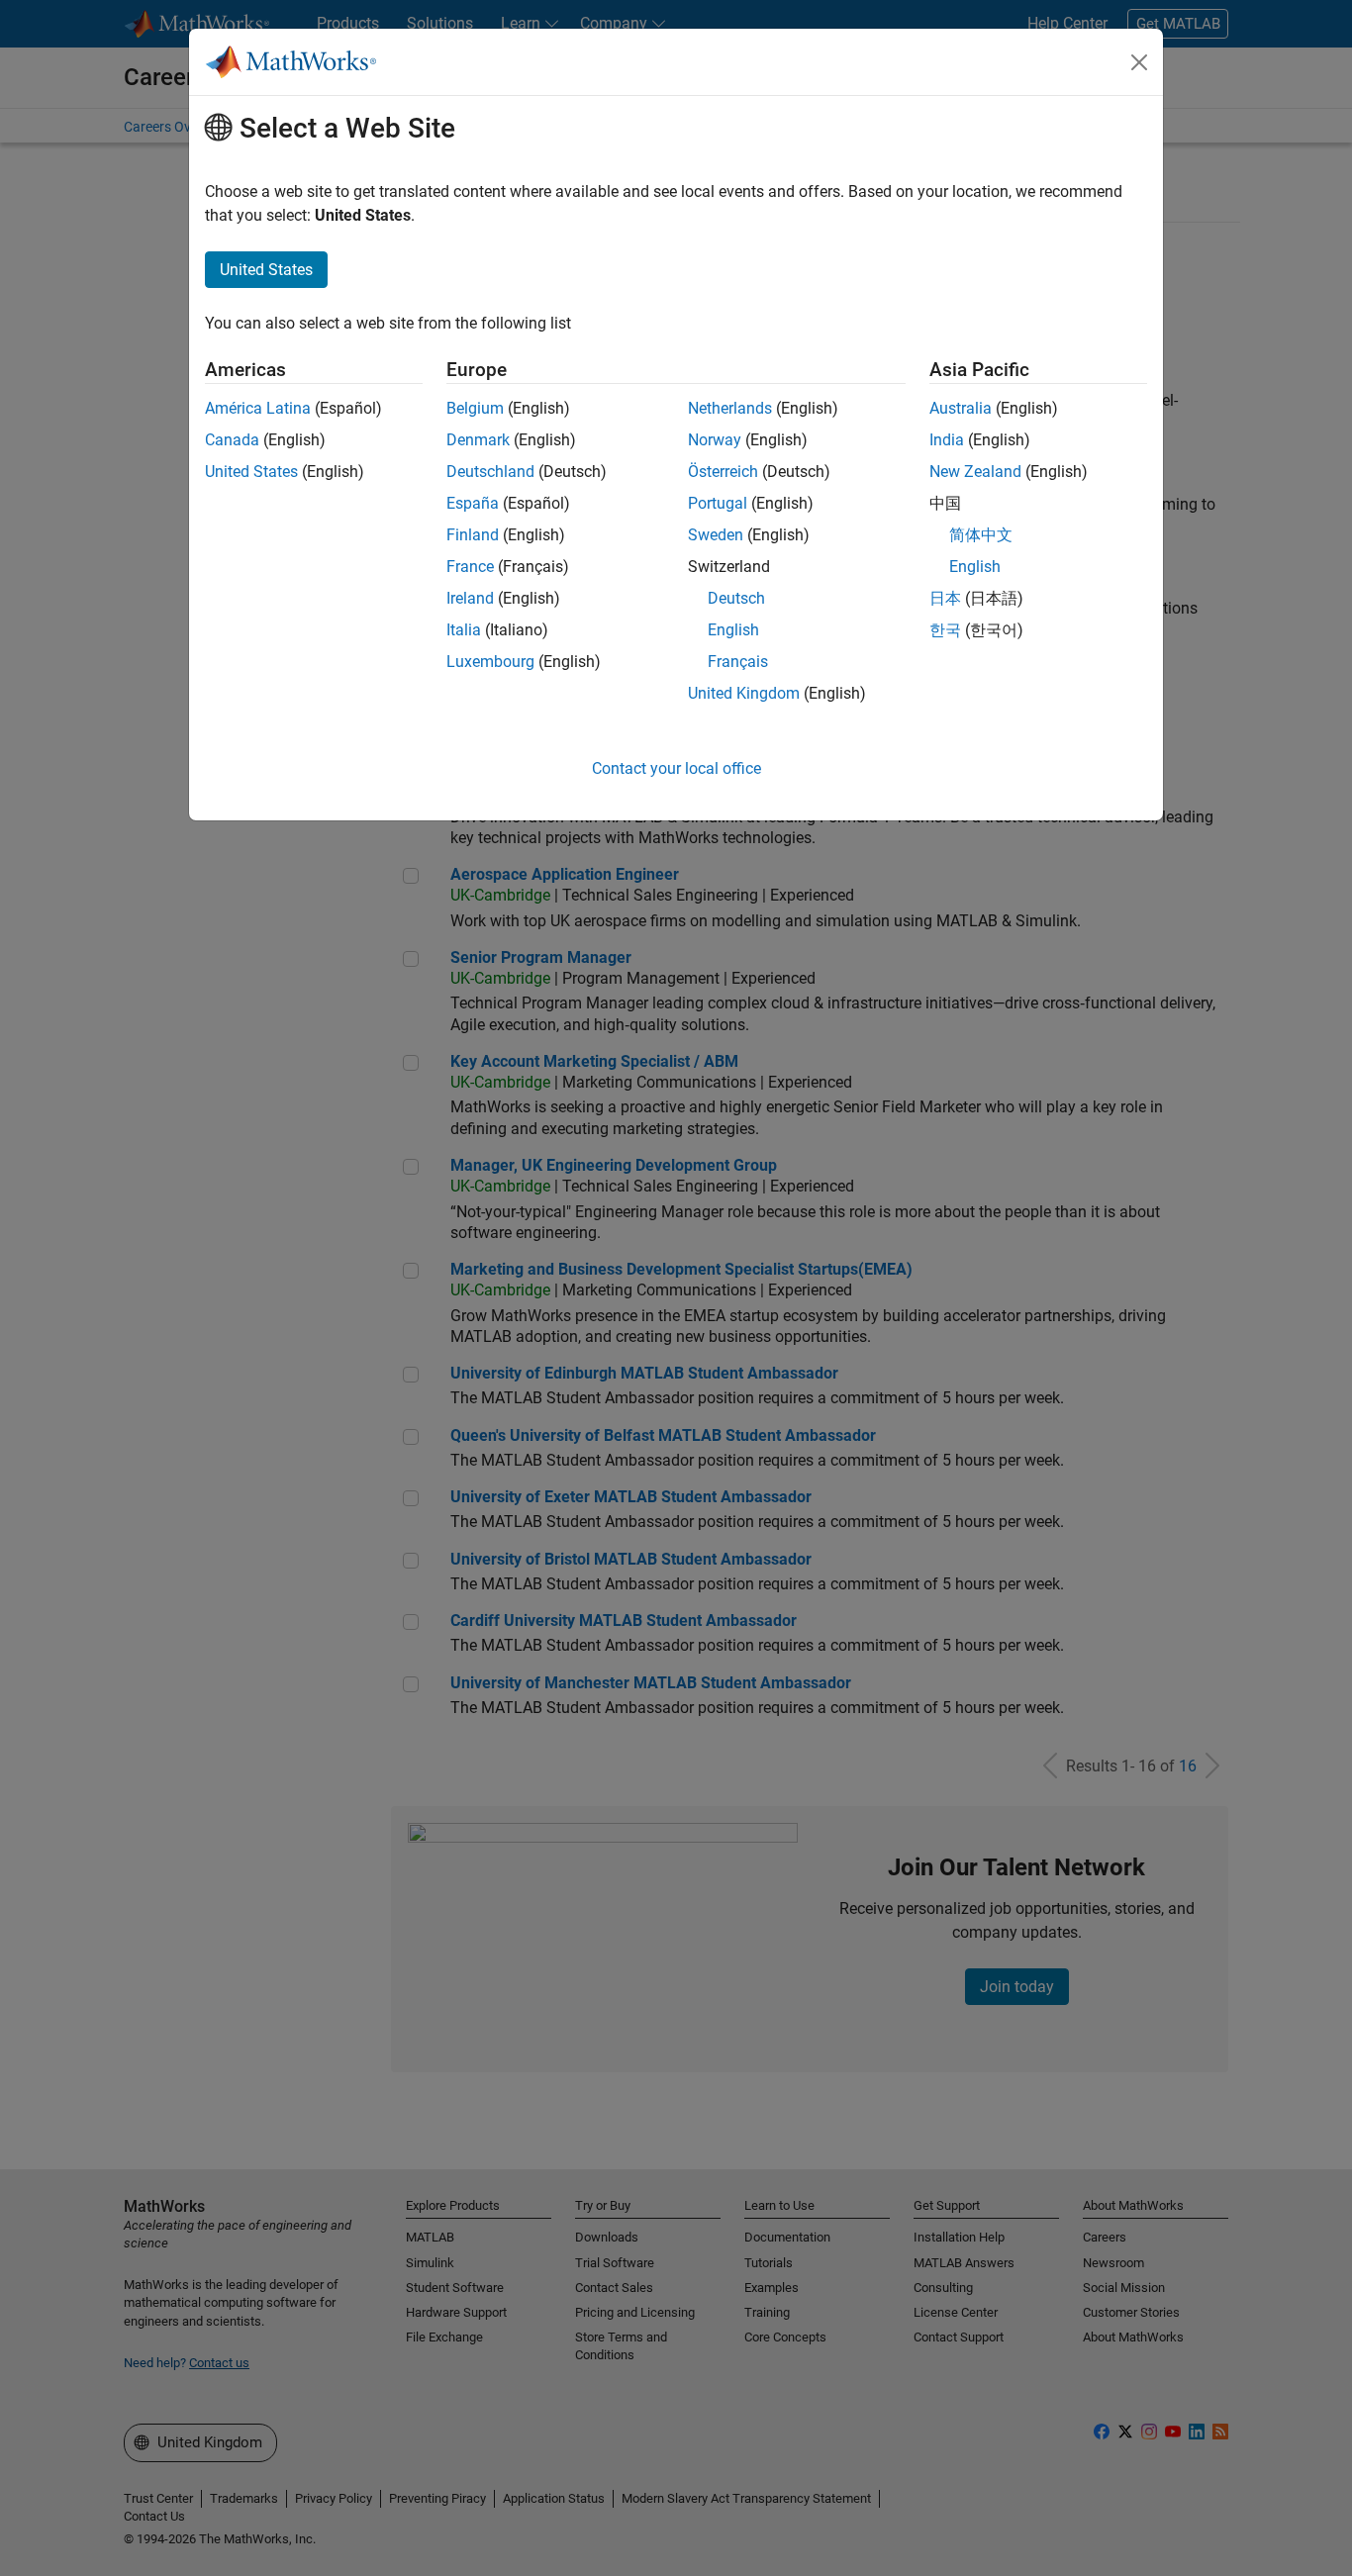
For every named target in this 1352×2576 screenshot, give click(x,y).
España (473, 503)
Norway (715, 440)
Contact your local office (676, 768)
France (470, 567)
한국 (945, 630)
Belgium (475, 408)
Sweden (716, 535)
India (947, 440)
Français (738, 662)
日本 (945, 598)
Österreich (723, 472)
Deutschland (490, 472)
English (733, 630)
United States (251, 472)
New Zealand (975, 472)
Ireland (470, 598)
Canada (232, 440)
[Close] (1139, 62)
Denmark (478, 440)
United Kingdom (744, 693)
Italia (464, 630)
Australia (961, 408)
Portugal (718, 503)
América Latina (258, 408)
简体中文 (981, 535)
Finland (473, 535)
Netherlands (730, 408)
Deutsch (736, 598)
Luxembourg (490, 662)
